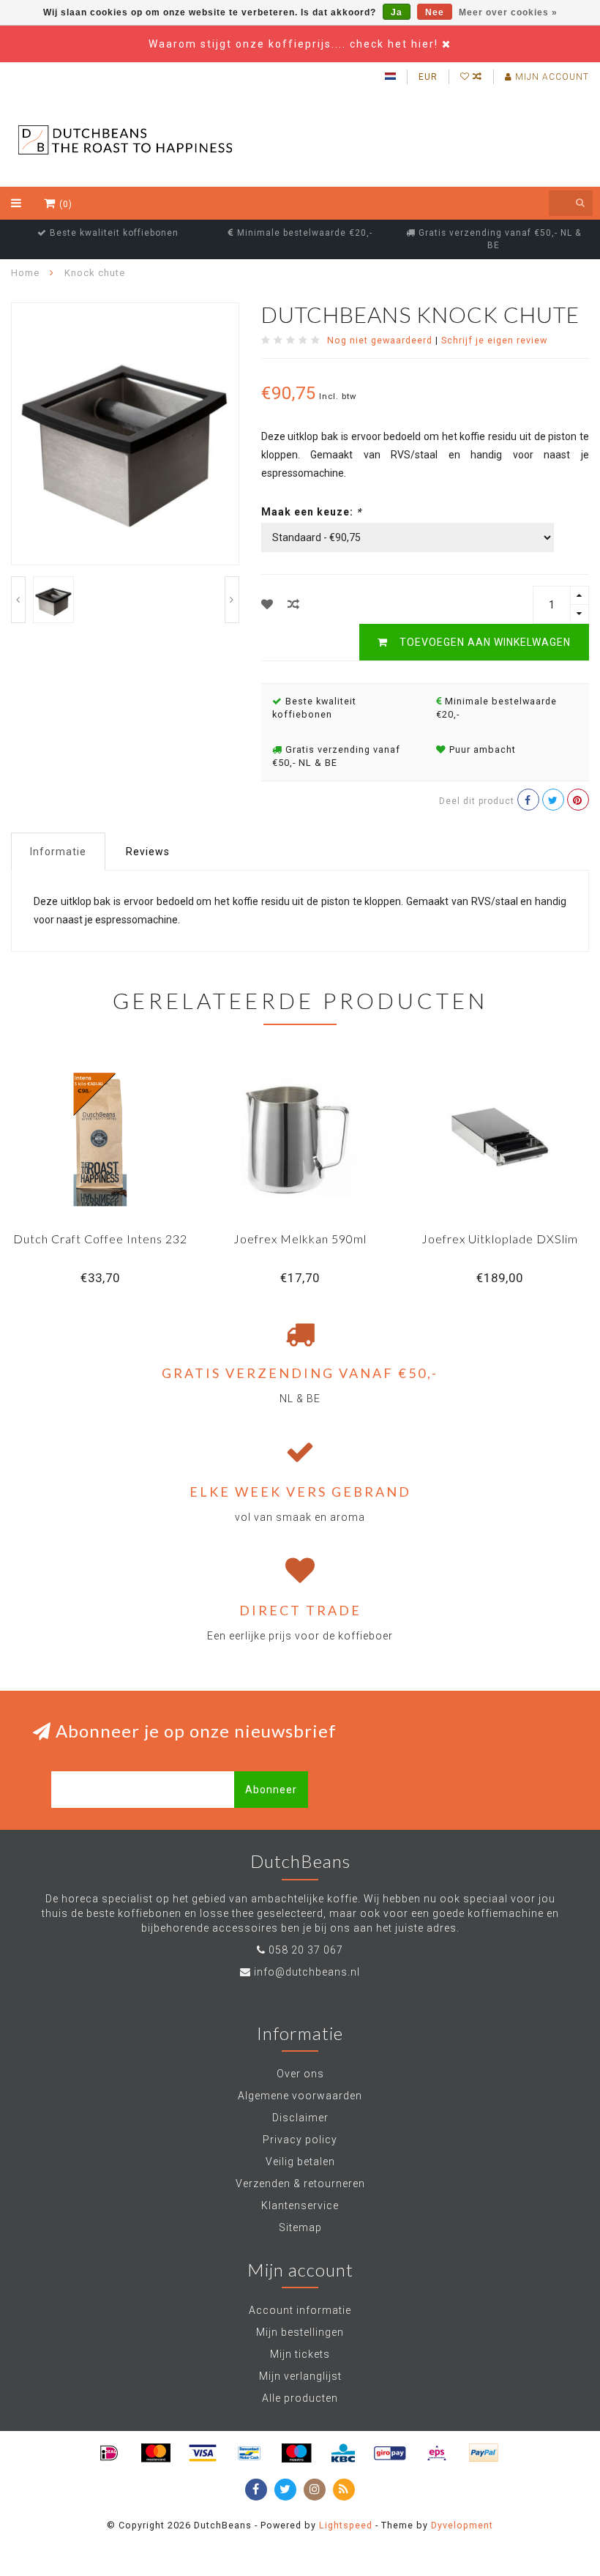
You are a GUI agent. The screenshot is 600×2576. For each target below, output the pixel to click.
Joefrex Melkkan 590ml (300, 1239)
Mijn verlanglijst (300, 2376)
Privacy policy (300, 2140)
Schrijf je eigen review (494, 340)
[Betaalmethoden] (109, 2453)
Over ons (300, 2074)
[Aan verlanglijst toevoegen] (267, 604)
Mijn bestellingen (300, 2332)
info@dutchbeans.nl (307, 1972)
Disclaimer (300, 2118)
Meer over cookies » (508, 12)
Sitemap (300, 2227)
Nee (435, 12)
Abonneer (271, 1790)
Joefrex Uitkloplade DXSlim (500, 1239)
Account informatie (300, 2310)
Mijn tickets (300, 2354)
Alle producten (300, 2398)
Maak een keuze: (311, 512)
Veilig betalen (300, 2162)
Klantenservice (300, 2205)
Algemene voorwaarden (300, 2096)
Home (25, 273)
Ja (397, 12)
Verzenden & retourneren (300, 2184)
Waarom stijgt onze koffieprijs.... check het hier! (295, 44)
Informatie (58, 852)
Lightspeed (346, 2525)
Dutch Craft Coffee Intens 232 (100, 1239)
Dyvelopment (462, 2525)
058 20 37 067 (306, 1950)
